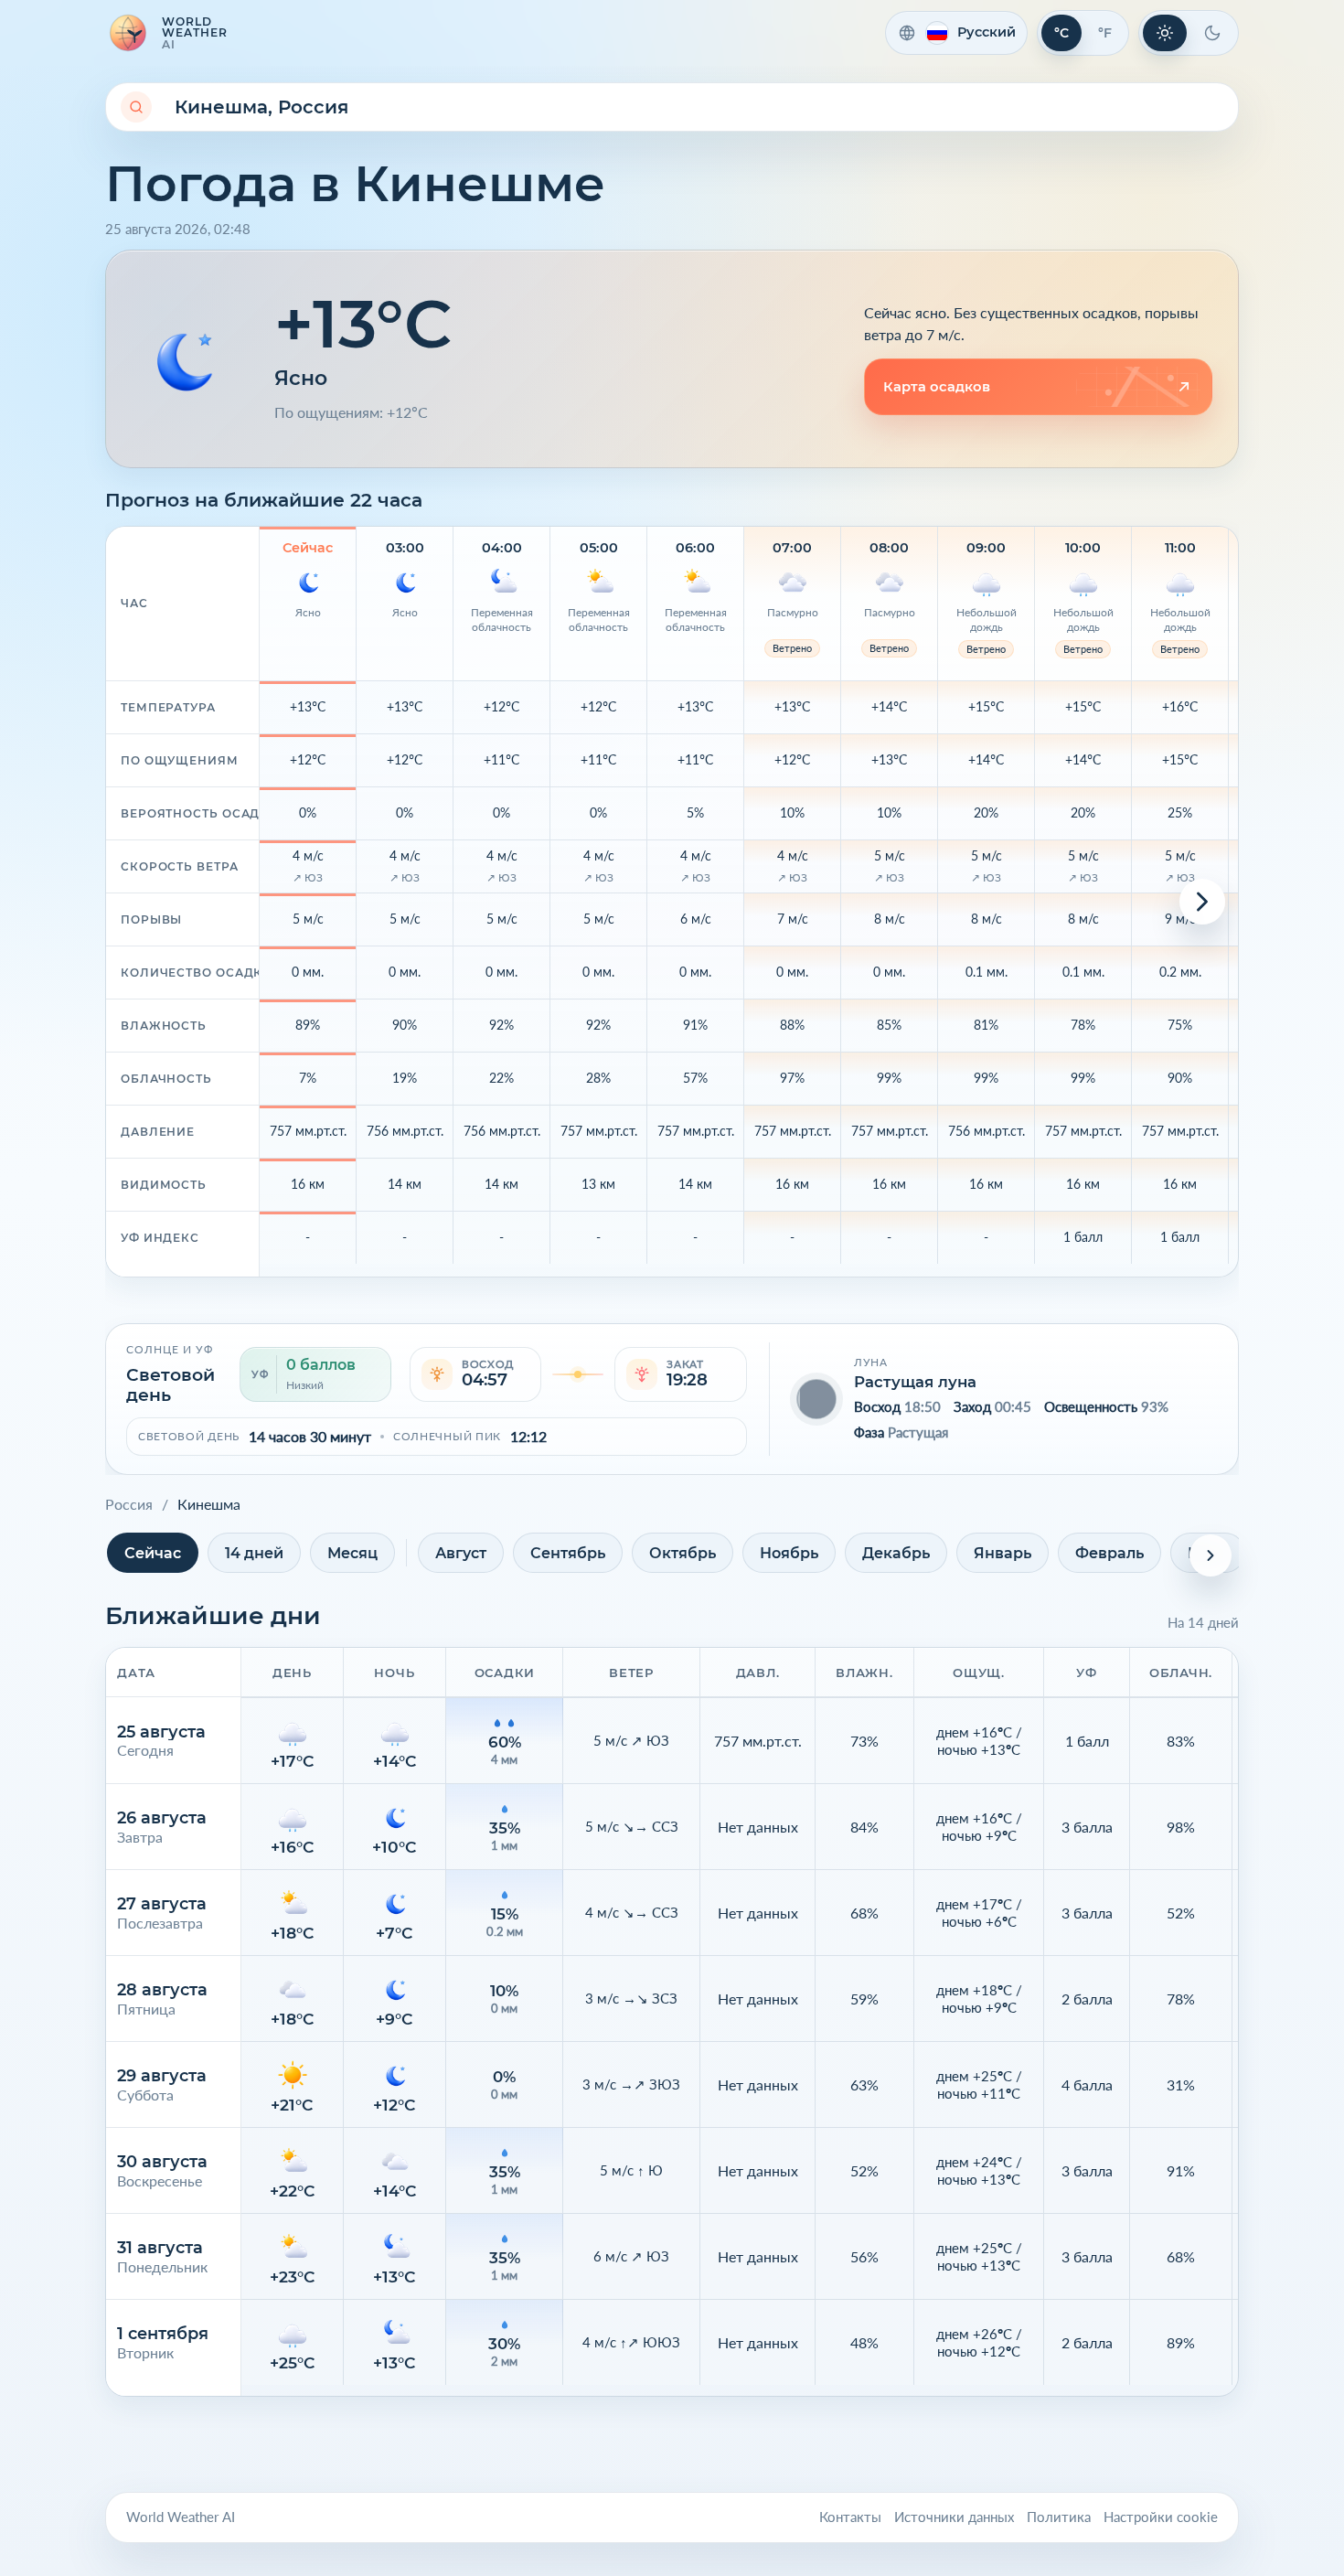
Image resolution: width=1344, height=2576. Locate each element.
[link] (1038, 387)
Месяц (352, 1553)
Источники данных (954, 2517)
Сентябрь (568, 1553)
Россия (129, 1504)
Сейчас (153, 1553)
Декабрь (896, 1553)
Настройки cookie (1161, 2517)
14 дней (254, 1553)
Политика (1059, 2517)
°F (1105, 33)
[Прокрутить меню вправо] (1211, 1555)
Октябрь (683, 1553)
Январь (1003, 1553)
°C (1061, 33)
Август (461, 1553)
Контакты (850, 2517)
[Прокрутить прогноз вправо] (1202, 902)
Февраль (1109, 1553)
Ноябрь (789, 1553)
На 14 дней (1203, 1622)
